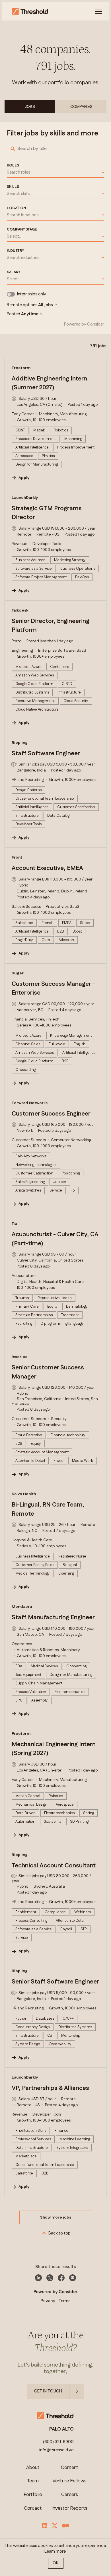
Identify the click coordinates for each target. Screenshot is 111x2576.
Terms (64, 2301)
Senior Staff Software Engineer (55, 1982)
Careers (70, 2495)
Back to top (59, 2233)
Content (70, 2468)
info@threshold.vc (56, 2450)
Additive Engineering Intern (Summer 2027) (49, 383)
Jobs (30, 107)
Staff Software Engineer (46, 754)
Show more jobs (56, 2217)
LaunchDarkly (25, 498)
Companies (81, 107)
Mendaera (22, 1607)
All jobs (46, 305)
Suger (18, 973)
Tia (14, 1224)
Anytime (30, 314)
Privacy (48, 2301)
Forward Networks (30, 1103)
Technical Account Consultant (54, 1866)
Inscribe (20, 1357)
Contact (33, 2508)
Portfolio (33, 2495)
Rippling (20, 743)
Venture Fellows (69, 2481)
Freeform (21, 368)
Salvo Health (24, 1494)
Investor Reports (69, 2508)
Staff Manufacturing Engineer (53, 1618)
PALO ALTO (61, 2429)
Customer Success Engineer (51, 1114)
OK (56, 2563)
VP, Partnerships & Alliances (50, 2088)
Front (17, 857)
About (33, 2468)
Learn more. (55, 2551)
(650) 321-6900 (58, 2442)
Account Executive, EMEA (47, 868)
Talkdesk (20, 610)
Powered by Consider (84, 324)
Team (33, 2481)
